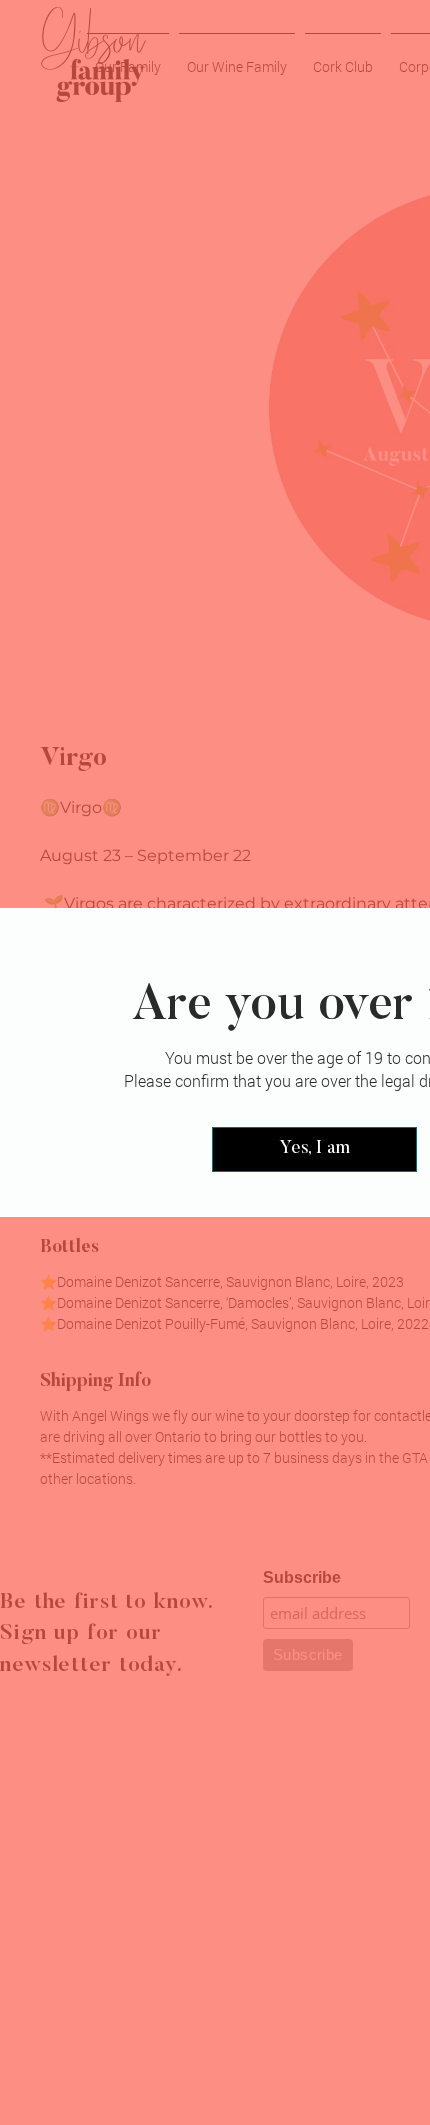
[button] (314, 1149)
